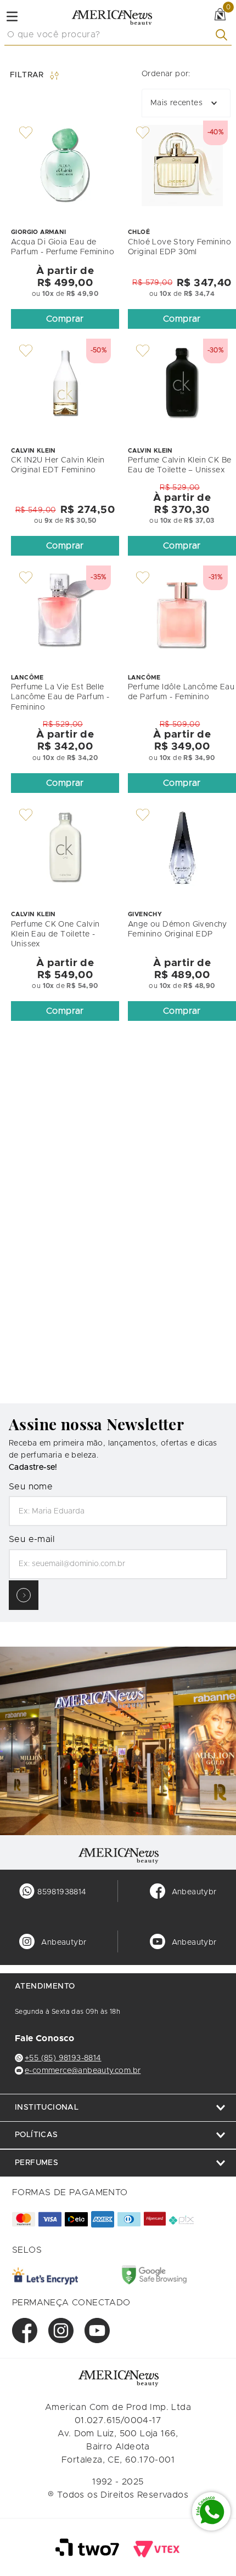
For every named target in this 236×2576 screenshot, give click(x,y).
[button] (65, 319)
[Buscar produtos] (224, 35)
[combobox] (118, 35)
